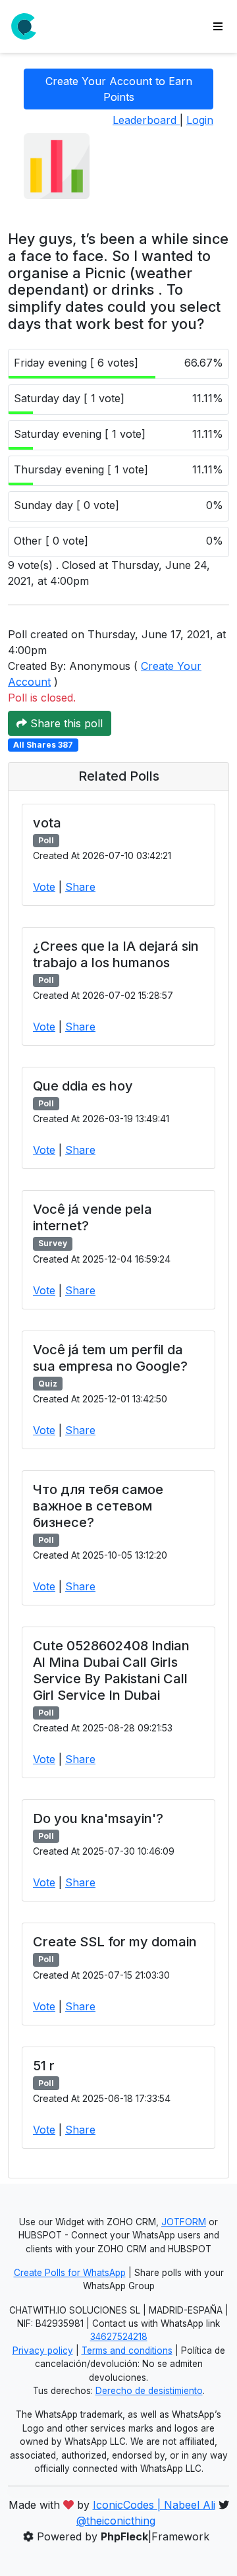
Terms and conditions (127, 2351)
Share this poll (65, 723)
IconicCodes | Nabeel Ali (154, 2505)
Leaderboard (146, 120)
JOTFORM (184, 2222)
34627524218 (119, 2337)
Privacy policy (43, 2351)
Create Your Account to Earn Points (119, 89)
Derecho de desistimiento (149, 2391)
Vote (44, 887)
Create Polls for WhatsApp (70, 2273)
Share (80, 887)
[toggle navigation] (218, 26)
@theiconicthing (116, 2521)
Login (200, 120)
